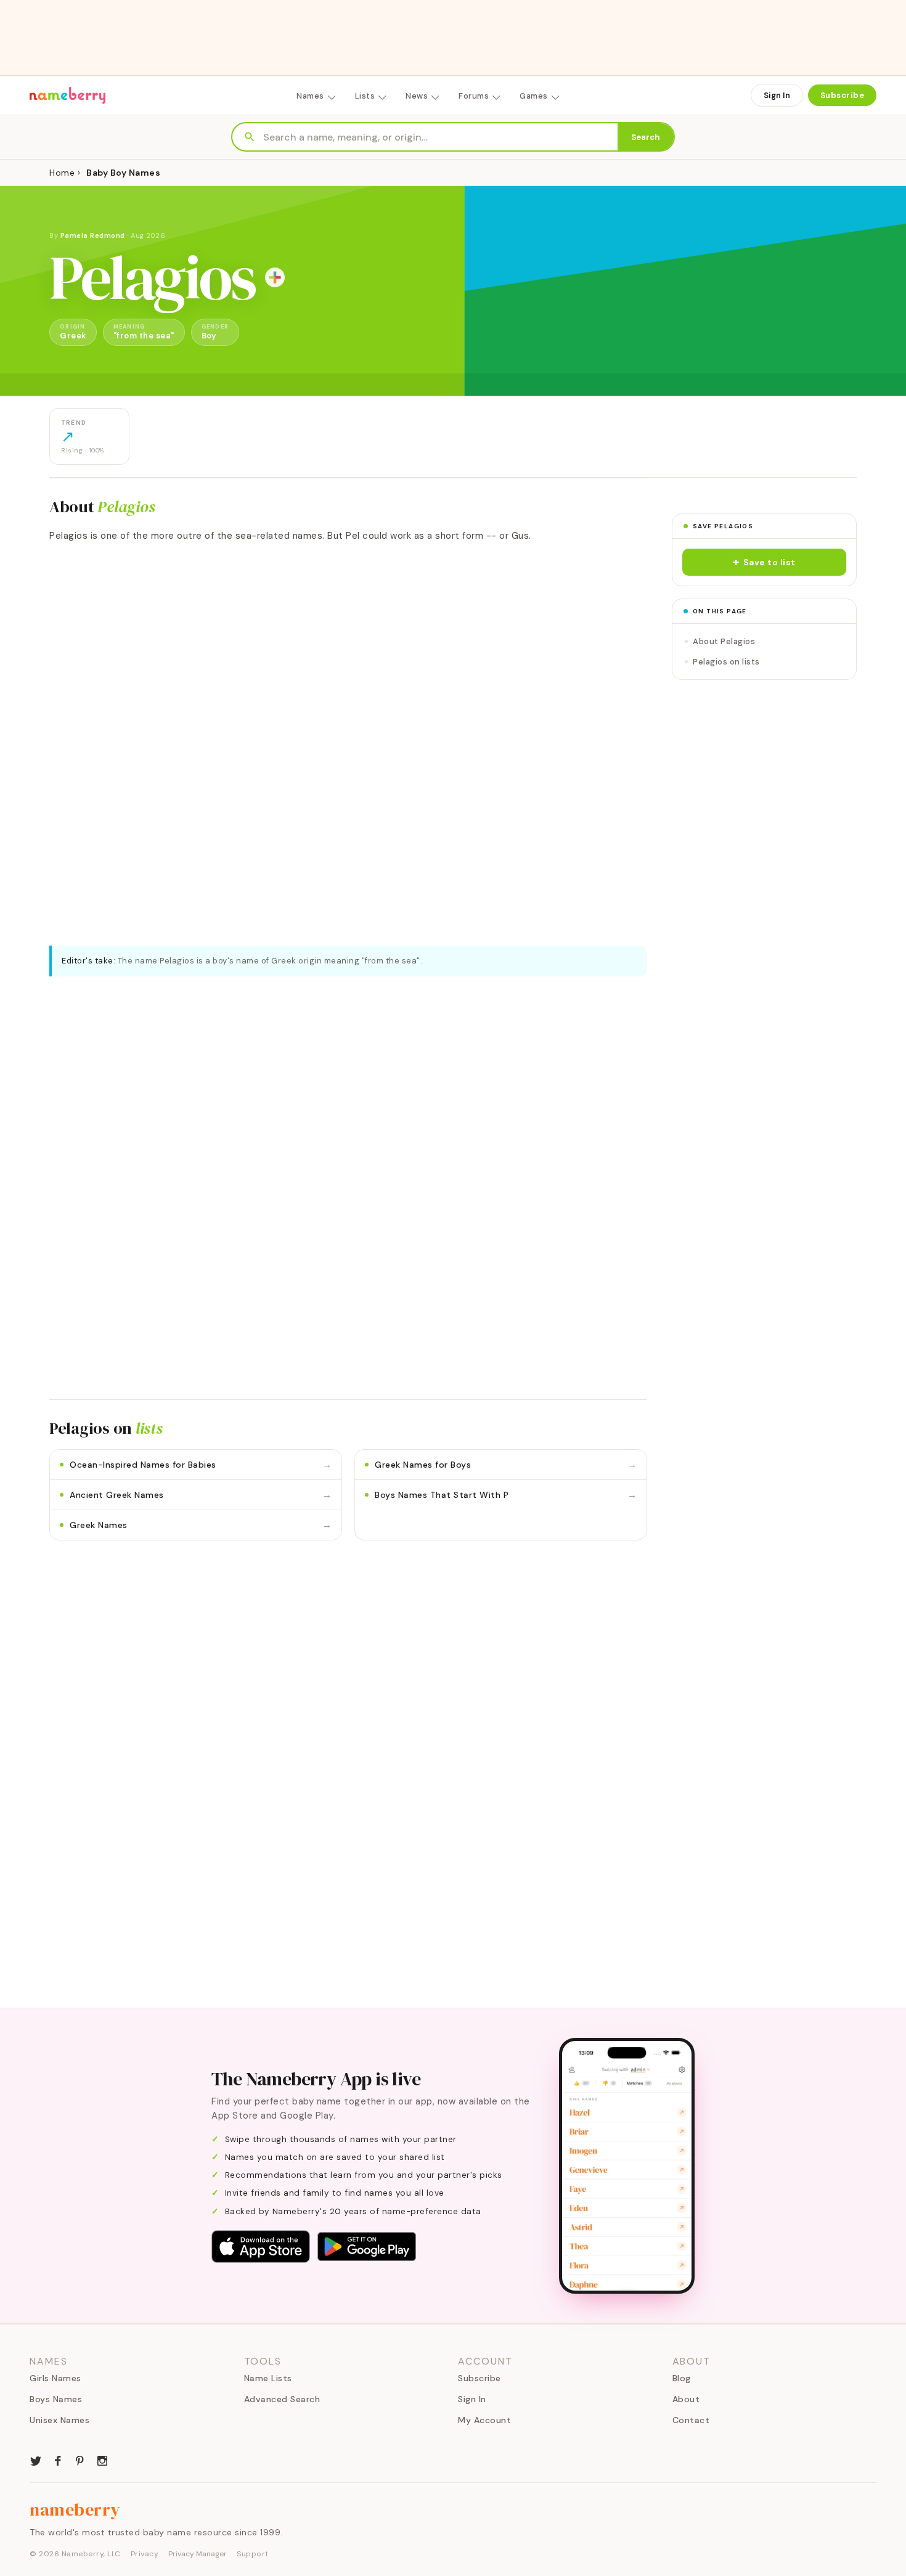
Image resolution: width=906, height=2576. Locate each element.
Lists (365, 96)
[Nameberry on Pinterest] (80, 2459)
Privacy (145, 2554)
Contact (691, 2420)
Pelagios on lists (726, 662)
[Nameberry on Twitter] (36, 2459)
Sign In (777, 95)
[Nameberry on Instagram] (102, 2459)
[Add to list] (275, 277)
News (417, 96)
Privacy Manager (198, 2554)
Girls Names (55, 2378)
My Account (484, 2420)
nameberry (75, 2509)
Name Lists (268, 2378)
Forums (474, 96)
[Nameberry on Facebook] (58, 2459)
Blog (682, 2378)
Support (253, 2554)
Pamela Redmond (93, 235)
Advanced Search (282, 2399)
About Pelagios (724, 641)
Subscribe (843, 95)
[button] (764, 562)
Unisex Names (59, 2420)
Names (310, 96)
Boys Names (56, 2399)
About (686, 2399)
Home (62, 173)
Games (534, 96)
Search (646, 137)
